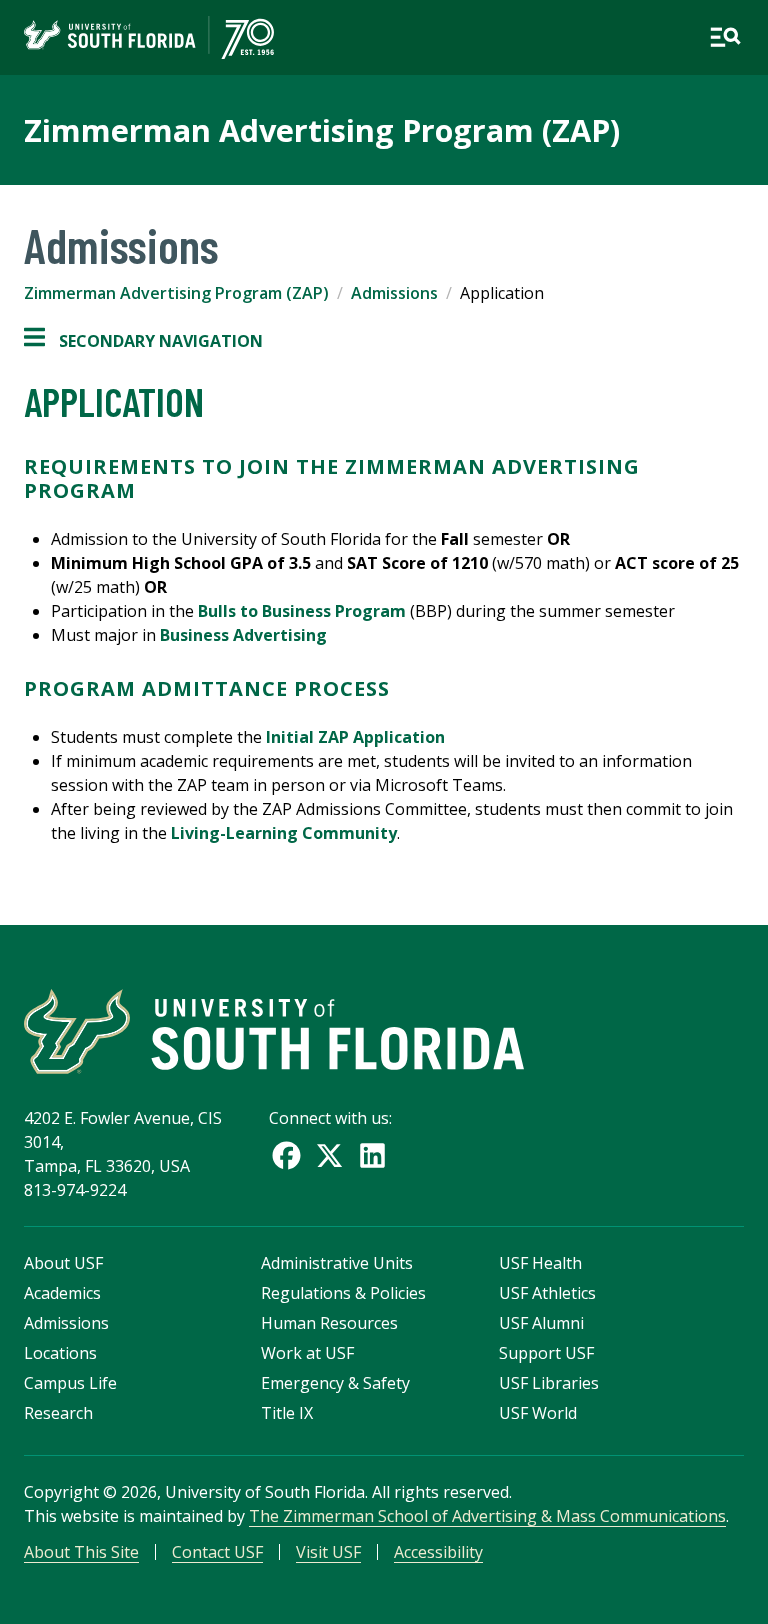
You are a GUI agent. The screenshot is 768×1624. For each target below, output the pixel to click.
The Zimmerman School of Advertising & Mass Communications (487, 1516)
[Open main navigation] (725, 37)
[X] (329, 1155)
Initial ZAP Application (355, 737)
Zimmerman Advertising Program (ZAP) (322, 130)
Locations (60, 1353)
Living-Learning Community (284, 833)
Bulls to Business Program (302, 611)
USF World (538, 1413)
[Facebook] (286, 1155)
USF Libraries (549, 1383)
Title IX (287, 1413)
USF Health (540, 1263)
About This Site (81, 1552)
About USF (63, 1263)
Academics (62, 1293)
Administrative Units (337, 1263)
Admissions (394, 293)
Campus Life (70, 1383)
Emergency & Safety (335, 1383)
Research (58, 1413)
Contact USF (217, 1552)
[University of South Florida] (274, 1031)
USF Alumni (541, 1323)
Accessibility (438, 1552)
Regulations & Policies (343, 1293)
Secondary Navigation (143, 341)
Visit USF (328, 1552)
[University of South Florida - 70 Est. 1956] (149, 37)
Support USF (546, 1353)
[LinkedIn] (372, 1155)
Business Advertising (243, 635)
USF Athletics (547, 1293)
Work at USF (307, 1353)
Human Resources (329, 1323)
